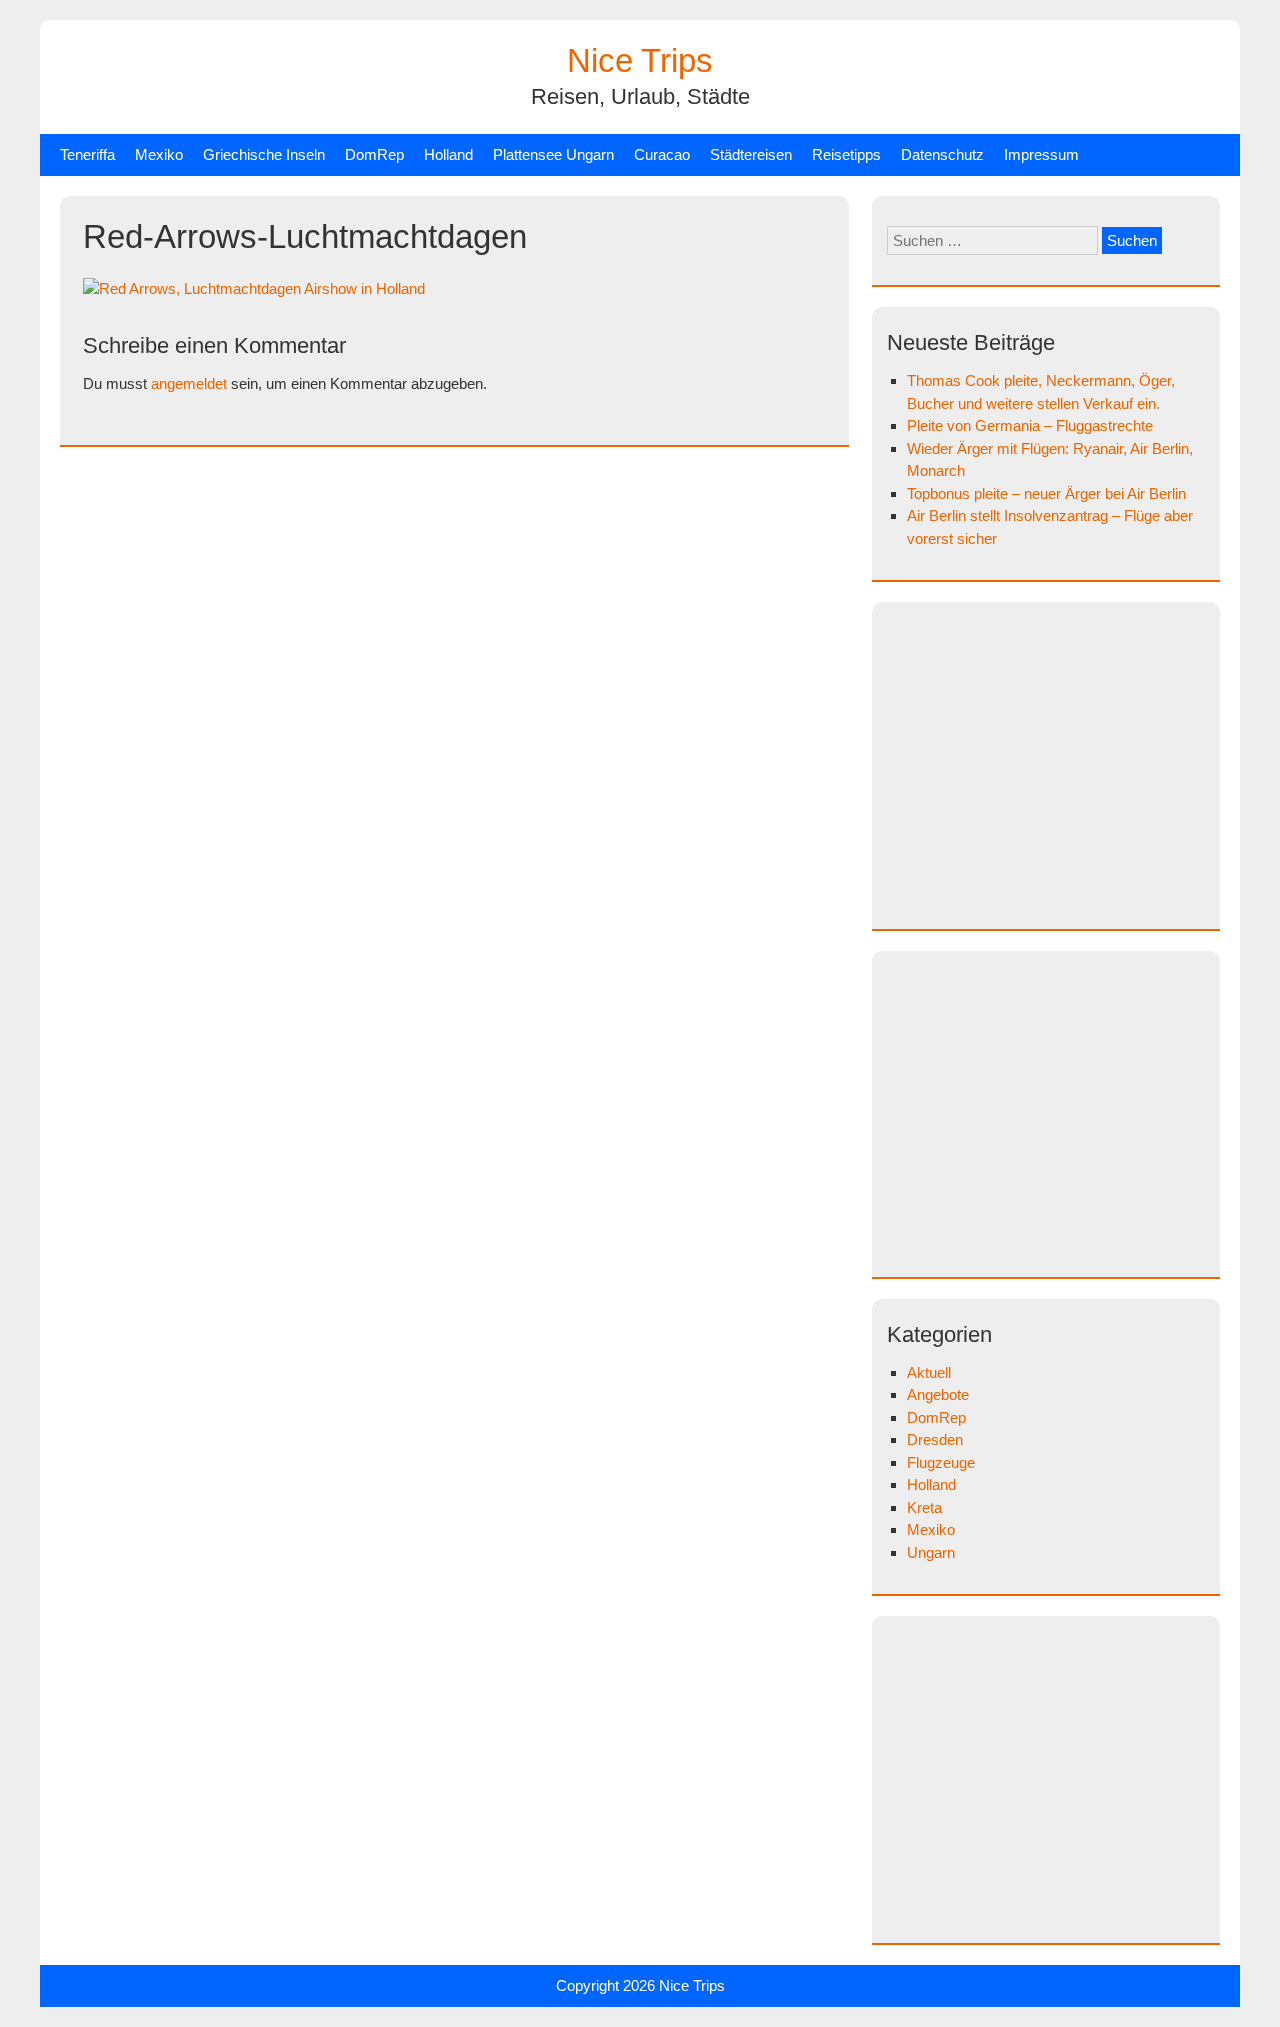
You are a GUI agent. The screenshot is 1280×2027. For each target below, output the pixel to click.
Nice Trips (640, 60)
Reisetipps (846, 154)
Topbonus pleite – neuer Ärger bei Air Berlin (1046, 493)
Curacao (662, 154)
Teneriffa (87, 154)
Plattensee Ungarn (553, 154)
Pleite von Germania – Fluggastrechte (1030, 425)
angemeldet (189, 383)
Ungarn (931, 1552)
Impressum (1041, 154)
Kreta (924, 1507)
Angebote (938, 1394)
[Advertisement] (1055, 762)
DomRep (374, 154)
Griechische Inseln (264, 154)
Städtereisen (751, 154)
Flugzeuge (941, 1462)
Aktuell (929, 1372)
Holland (448, 154)
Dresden (935, 1439)
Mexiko (159, 154)
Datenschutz (942, 154)
